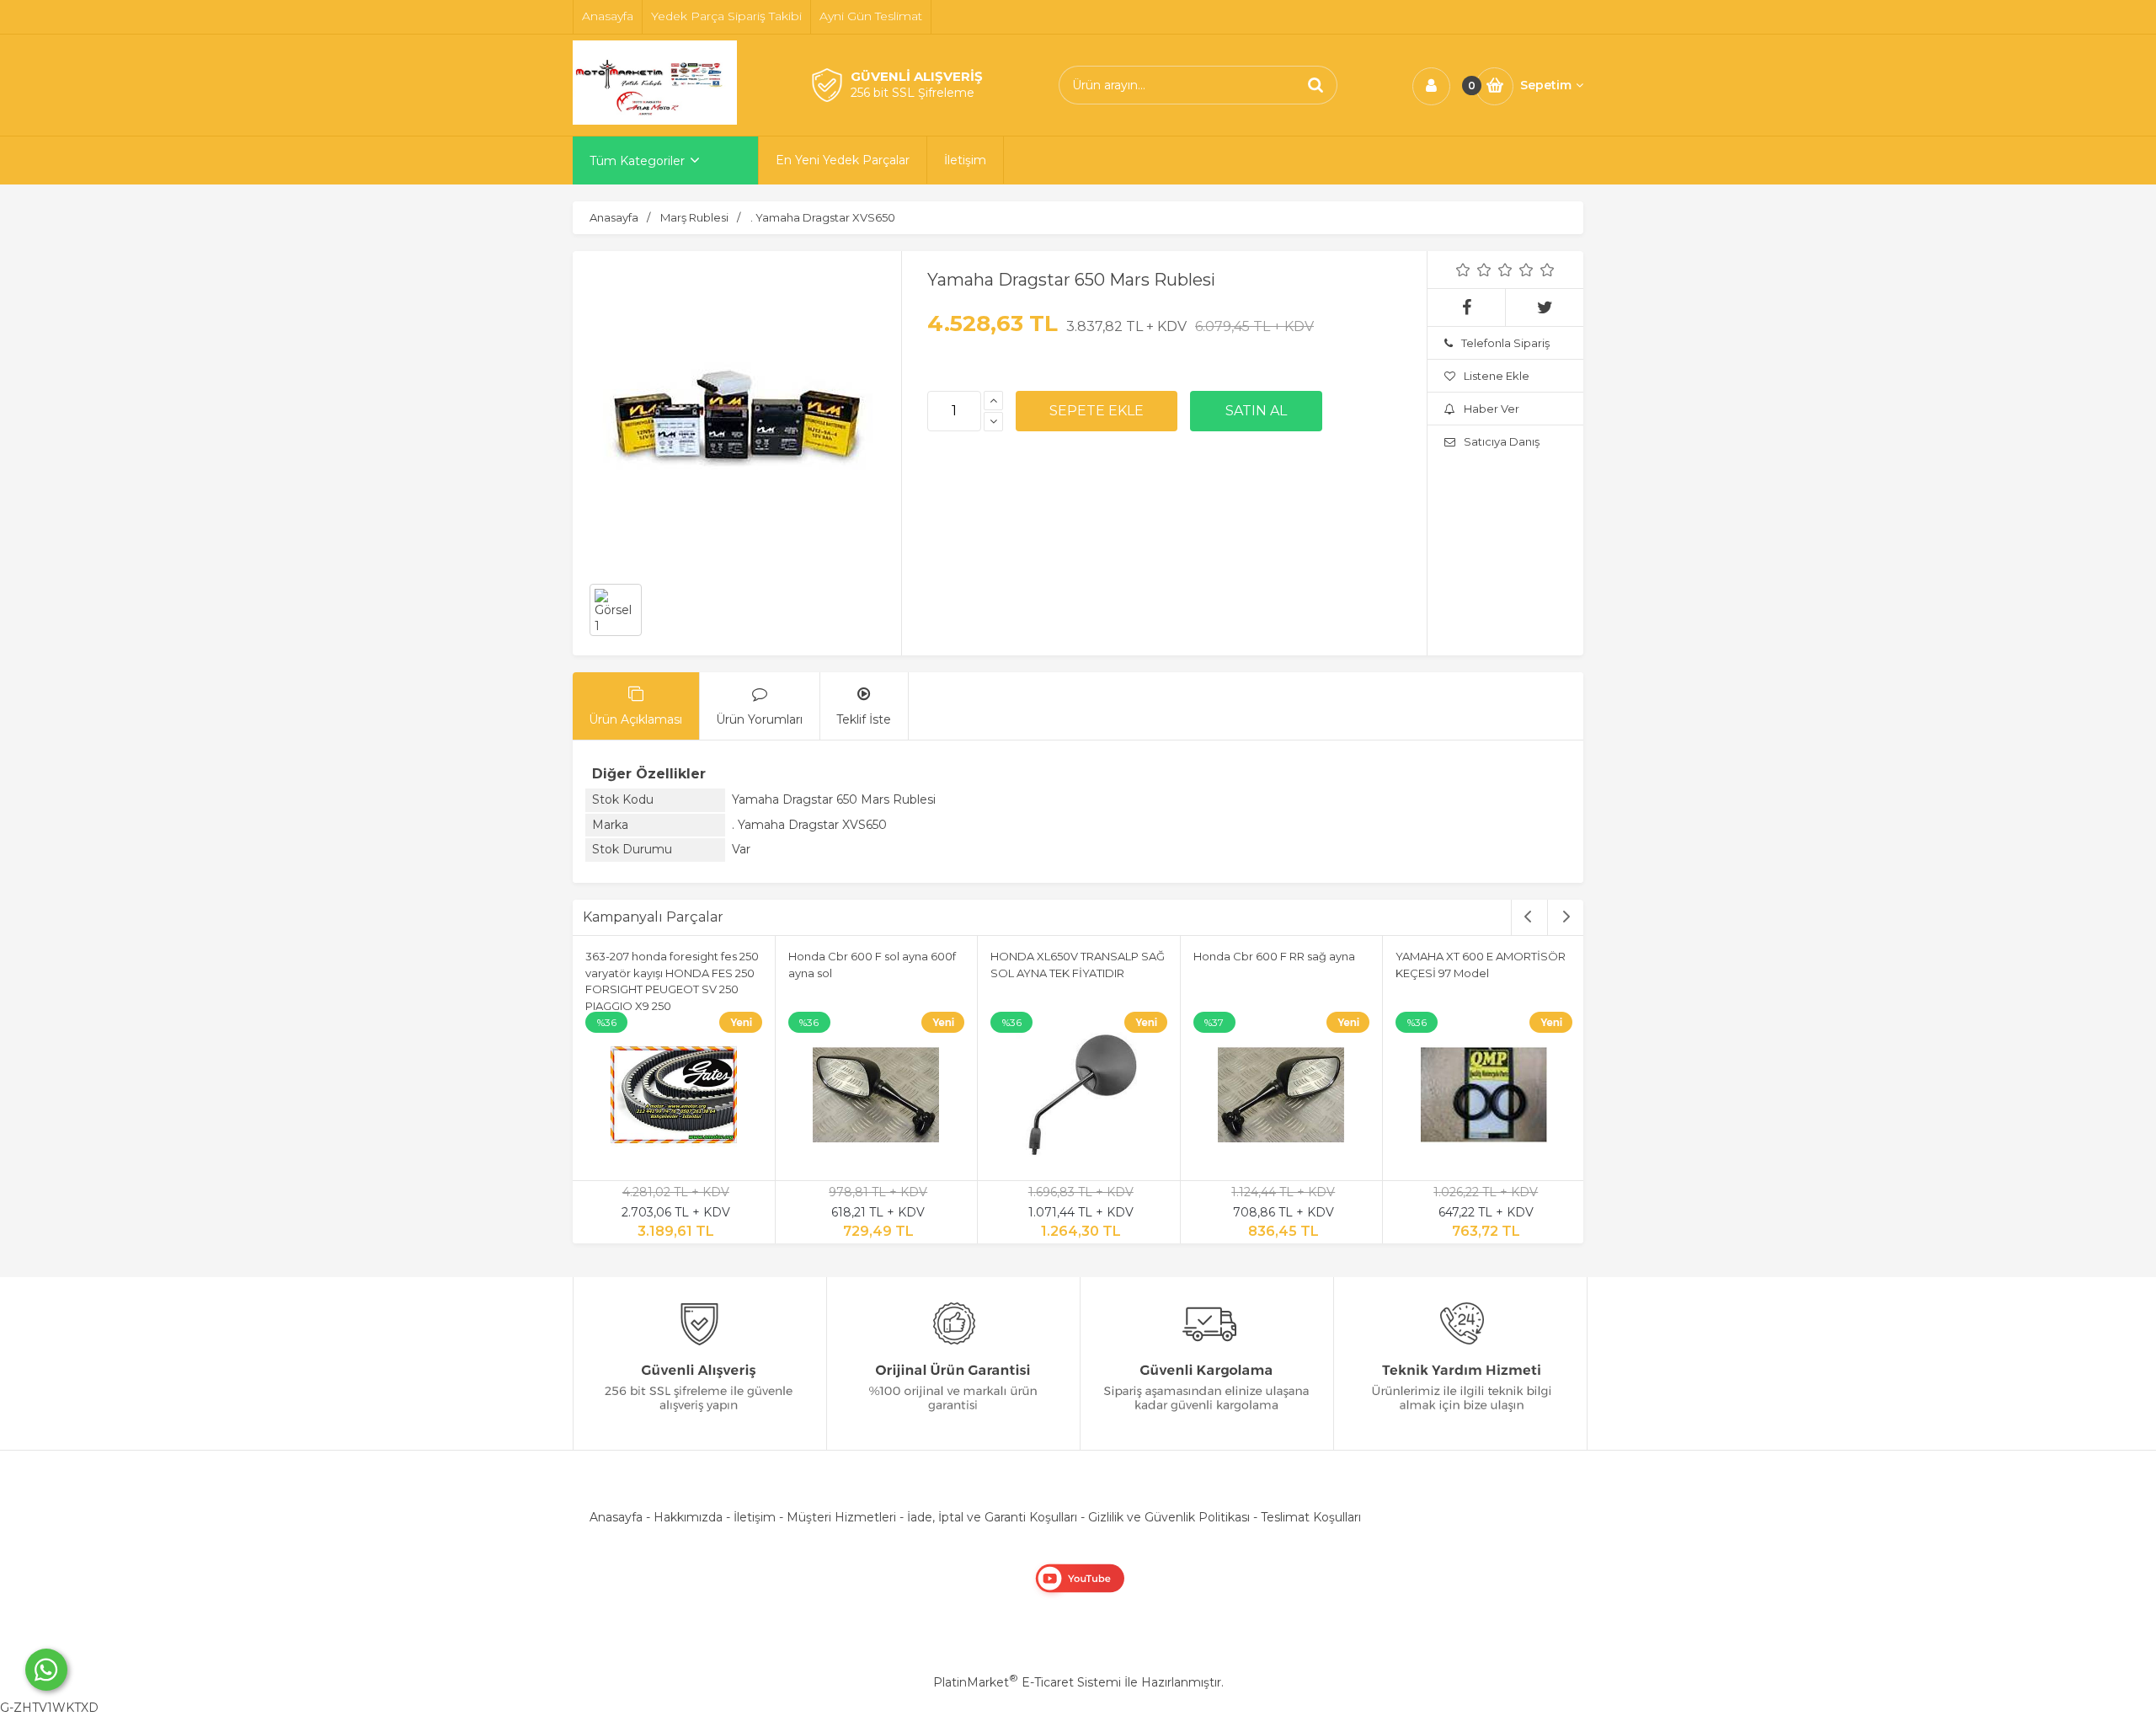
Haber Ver (1492, 409)
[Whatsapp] (46, 1670)
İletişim (755, 1517)
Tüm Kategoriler (637, 161)
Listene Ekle (1497, 376)
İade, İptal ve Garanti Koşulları (992, 1517)
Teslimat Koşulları (1311, 1517)
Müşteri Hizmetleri (841, 1517)
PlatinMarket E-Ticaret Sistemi (1027, 1682)
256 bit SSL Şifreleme (913, 93)
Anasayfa (616, 1517)
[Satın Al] (1256, 411)
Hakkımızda (688, 1517)
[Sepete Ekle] (1097, 411)
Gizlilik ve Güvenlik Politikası (1169, 1517)
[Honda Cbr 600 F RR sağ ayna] (1282, 1098)
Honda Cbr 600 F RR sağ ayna (1274, 956)
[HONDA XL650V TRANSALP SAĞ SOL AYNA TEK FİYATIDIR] (1079, 1098)
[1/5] (1463, 270)
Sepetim (1546, 85)
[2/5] (1474, 270)
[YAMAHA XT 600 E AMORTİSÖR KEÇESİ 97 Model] (1484, 1098)
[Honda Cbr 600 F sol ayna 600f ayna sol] (877, 1098)
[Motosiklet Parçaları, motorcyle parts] (655, 120)
